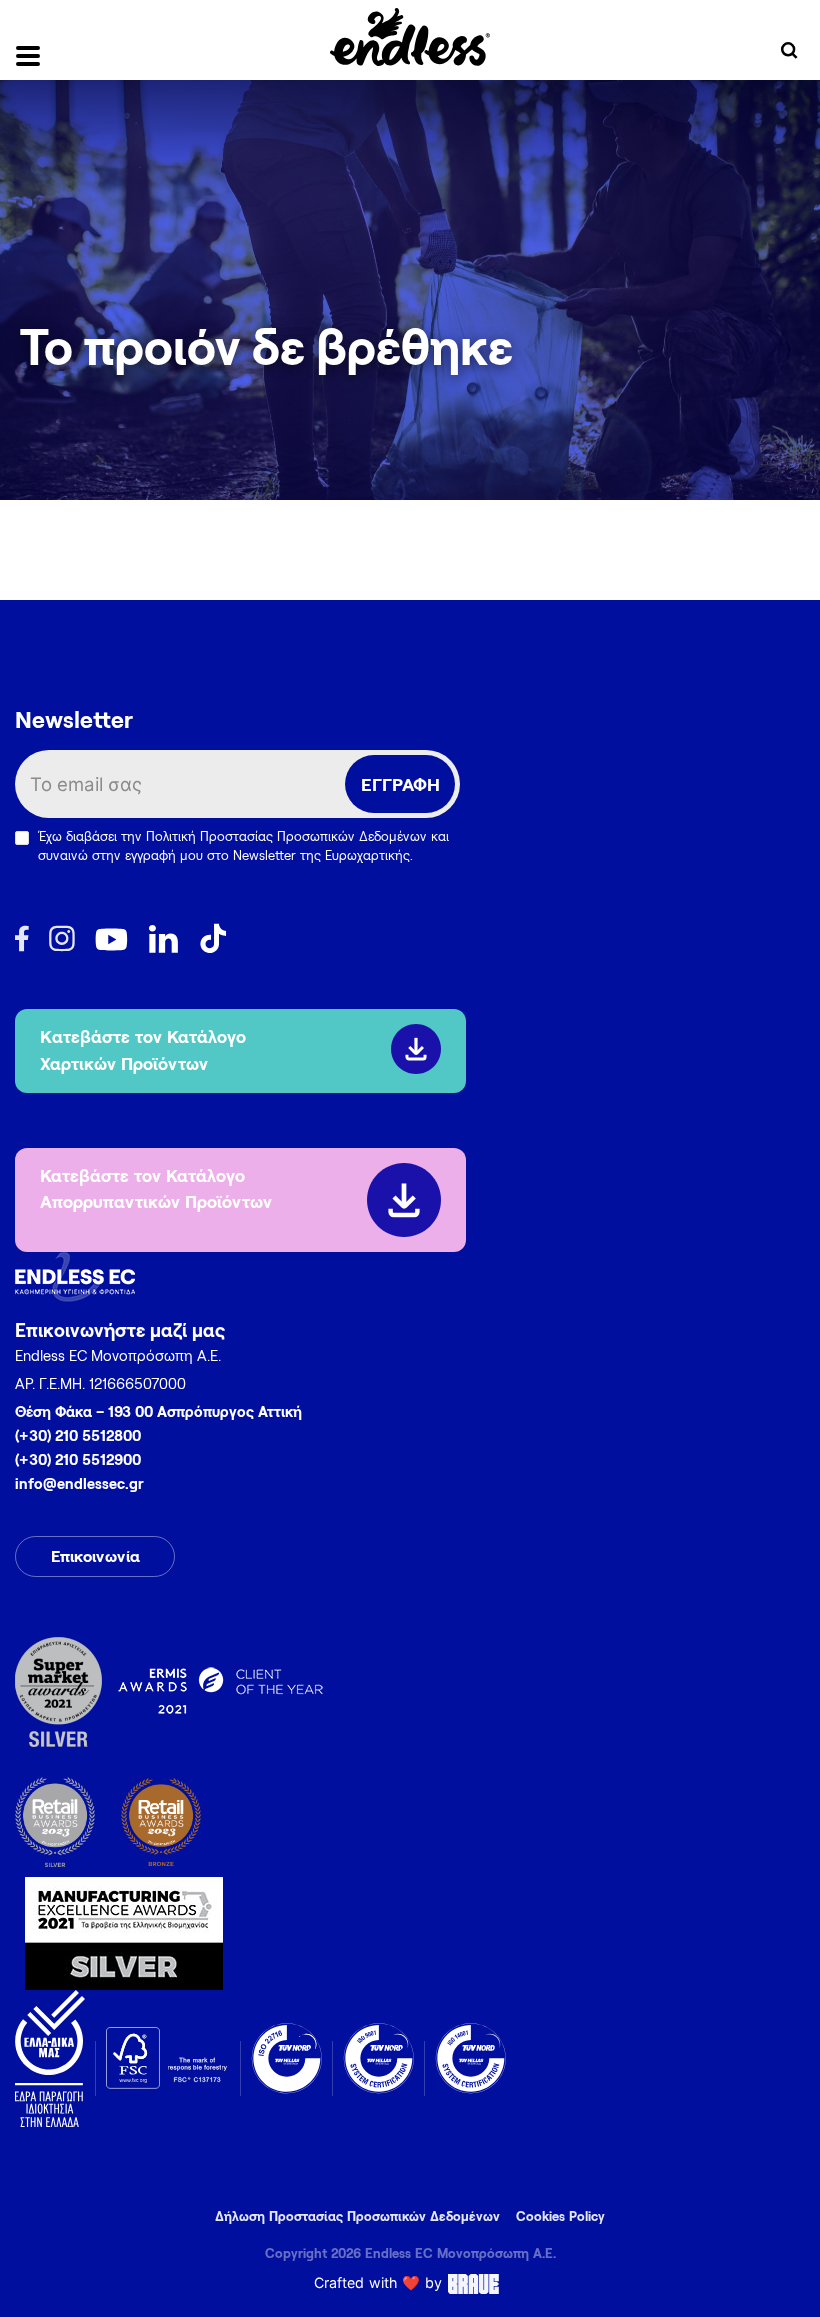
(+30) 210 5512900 (78, 1459)
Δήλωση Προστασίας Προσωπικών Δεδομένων (357, 2216)
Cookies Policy (560, 2216)
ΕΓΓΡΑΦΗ (400, 784)
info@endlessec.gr (79, 1483)
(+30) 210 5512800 (78, 1435)
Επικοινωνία (95, 1555)
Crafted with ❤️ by (378, 2282)
